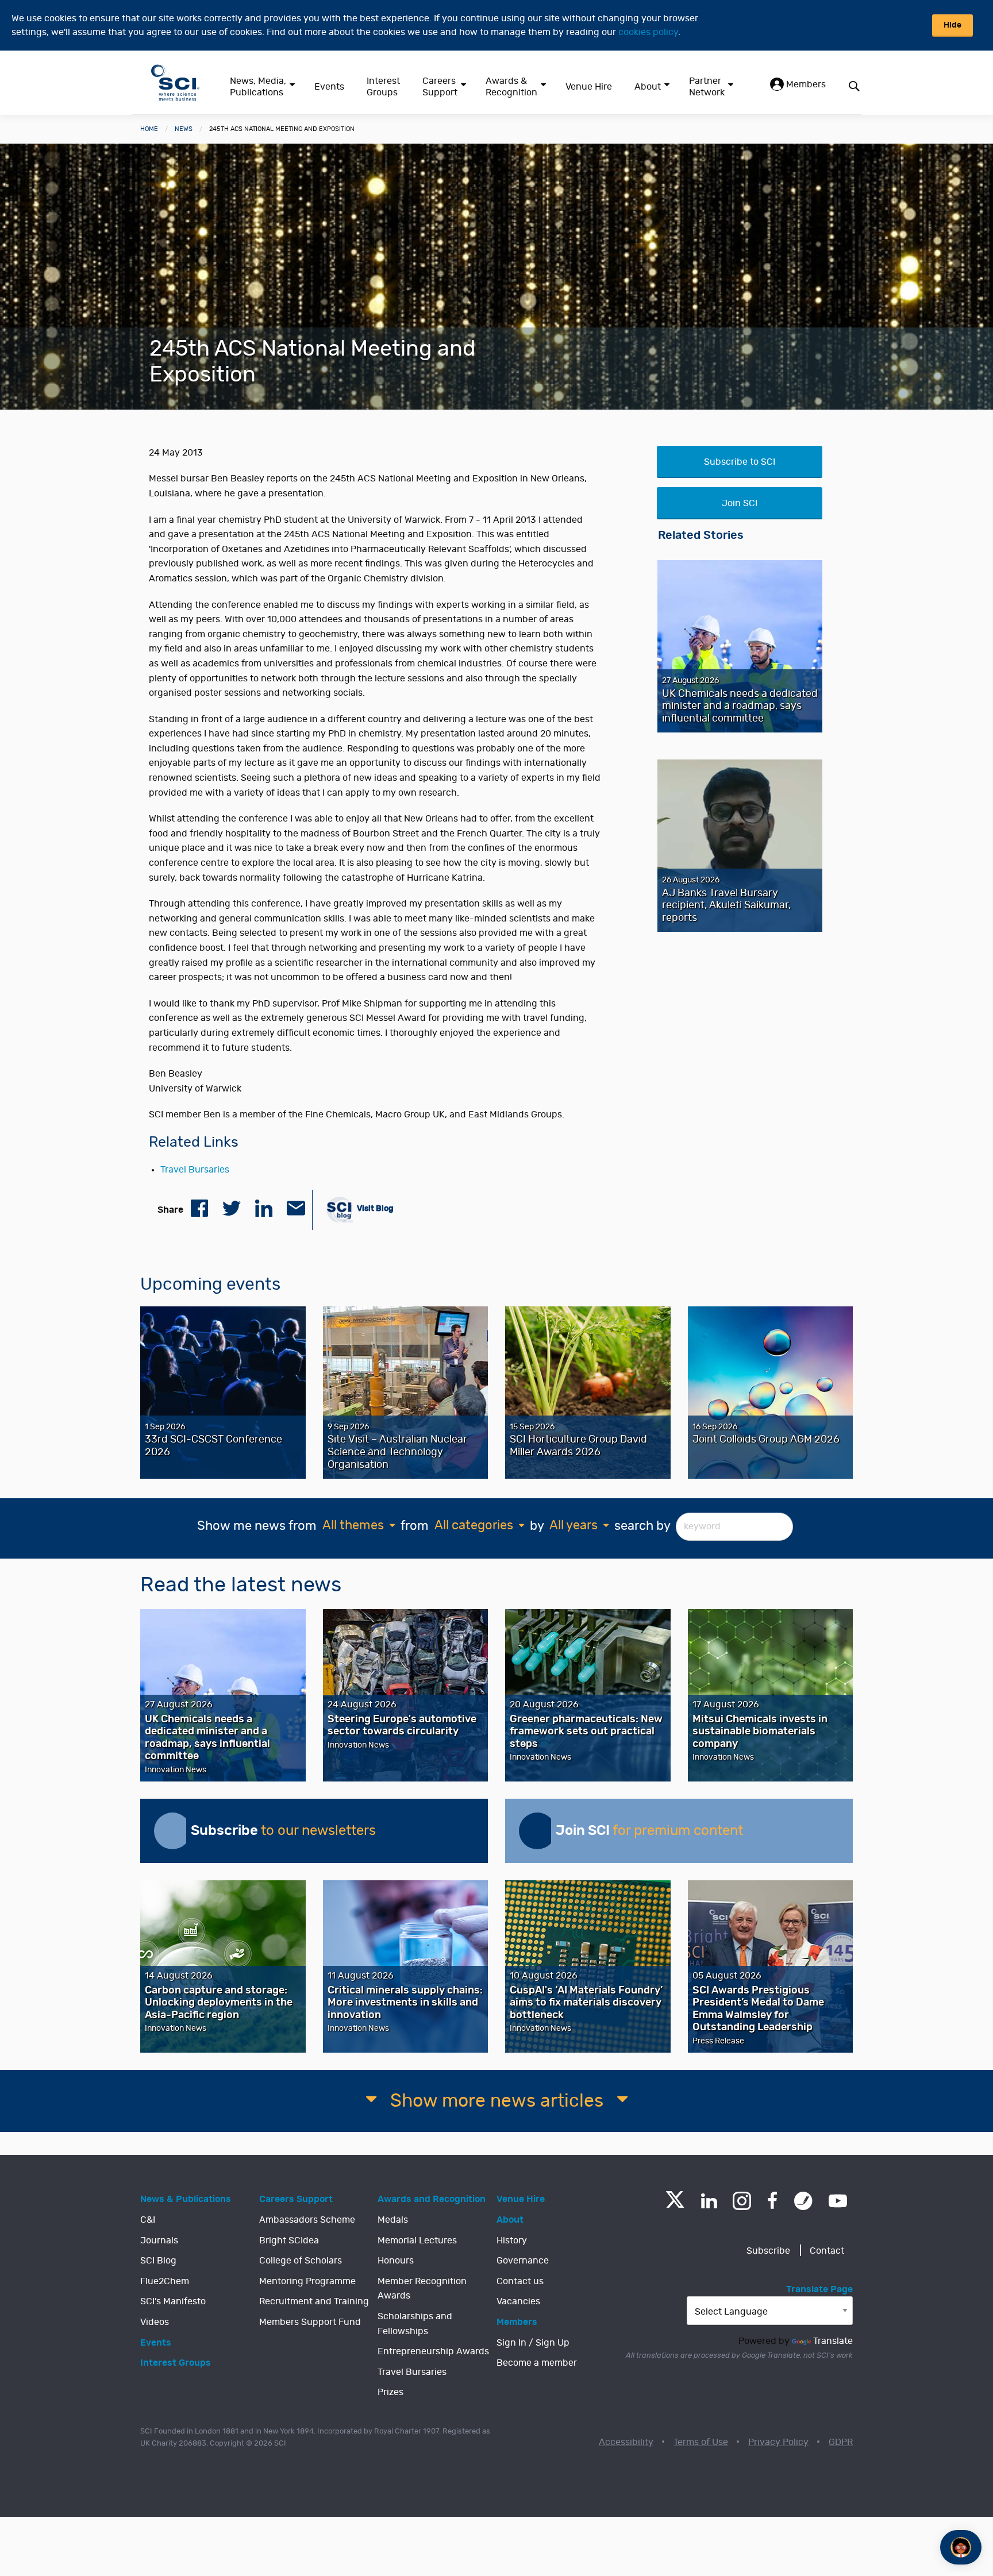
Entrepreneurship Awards (433, 2351)
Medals (393, 2220)
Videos (155, 2322)
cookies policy (648, 32)
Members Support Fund (310, 2322)
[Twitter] (675, 2205)
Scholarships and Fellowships (415, 2324)
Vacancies (518, 2301)
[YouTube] (838, 2201)
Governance (523, 2261)
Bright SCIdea (289, 2240)
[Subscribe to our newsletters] (172, 1831)
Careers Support (440, 87)
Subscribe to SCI (740, 462)
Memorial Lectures (417, 2240)
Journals (159, 2240)
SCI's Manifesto (173, 2301)
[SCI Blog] (803, 2201)
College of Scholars (301, 2261)
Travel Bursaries (195, 1170)
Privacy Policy (778, 2442)
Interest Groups (383, 87)
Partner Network (707, 87)
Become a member (537, 2363)
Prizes (390, 2392)
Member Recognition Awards (422, 2289)
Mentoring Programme (307, 2281)
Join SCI (740, 503)
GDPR (841, 2442)
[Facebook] (773, 2201)
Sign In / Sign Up (533, 2343)
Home (149, 129)
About (648, 87)
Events (329, 87)
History (512, 2240)
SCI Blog (158, 2261)
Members (805, 84)
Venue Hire (589, 87)
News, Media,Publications (258, 87)
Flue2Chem (165, 2281)
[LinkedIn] (709, 2201)
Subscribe (768, 2251)
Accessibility (626, 2442)
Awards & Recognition (511, 87)
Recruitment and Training (314, 2301)
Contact (827, 2251)
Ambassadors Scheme (307, 2220)
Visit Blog (374, 1208)
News (184, 129)
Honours (396, 2261)
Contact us (520, 2281)
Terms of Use (701, 2442)
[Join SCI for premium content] (537, 1831)
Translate (833, 2341)
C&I (148, 2220)
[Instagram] (742, 2201)
